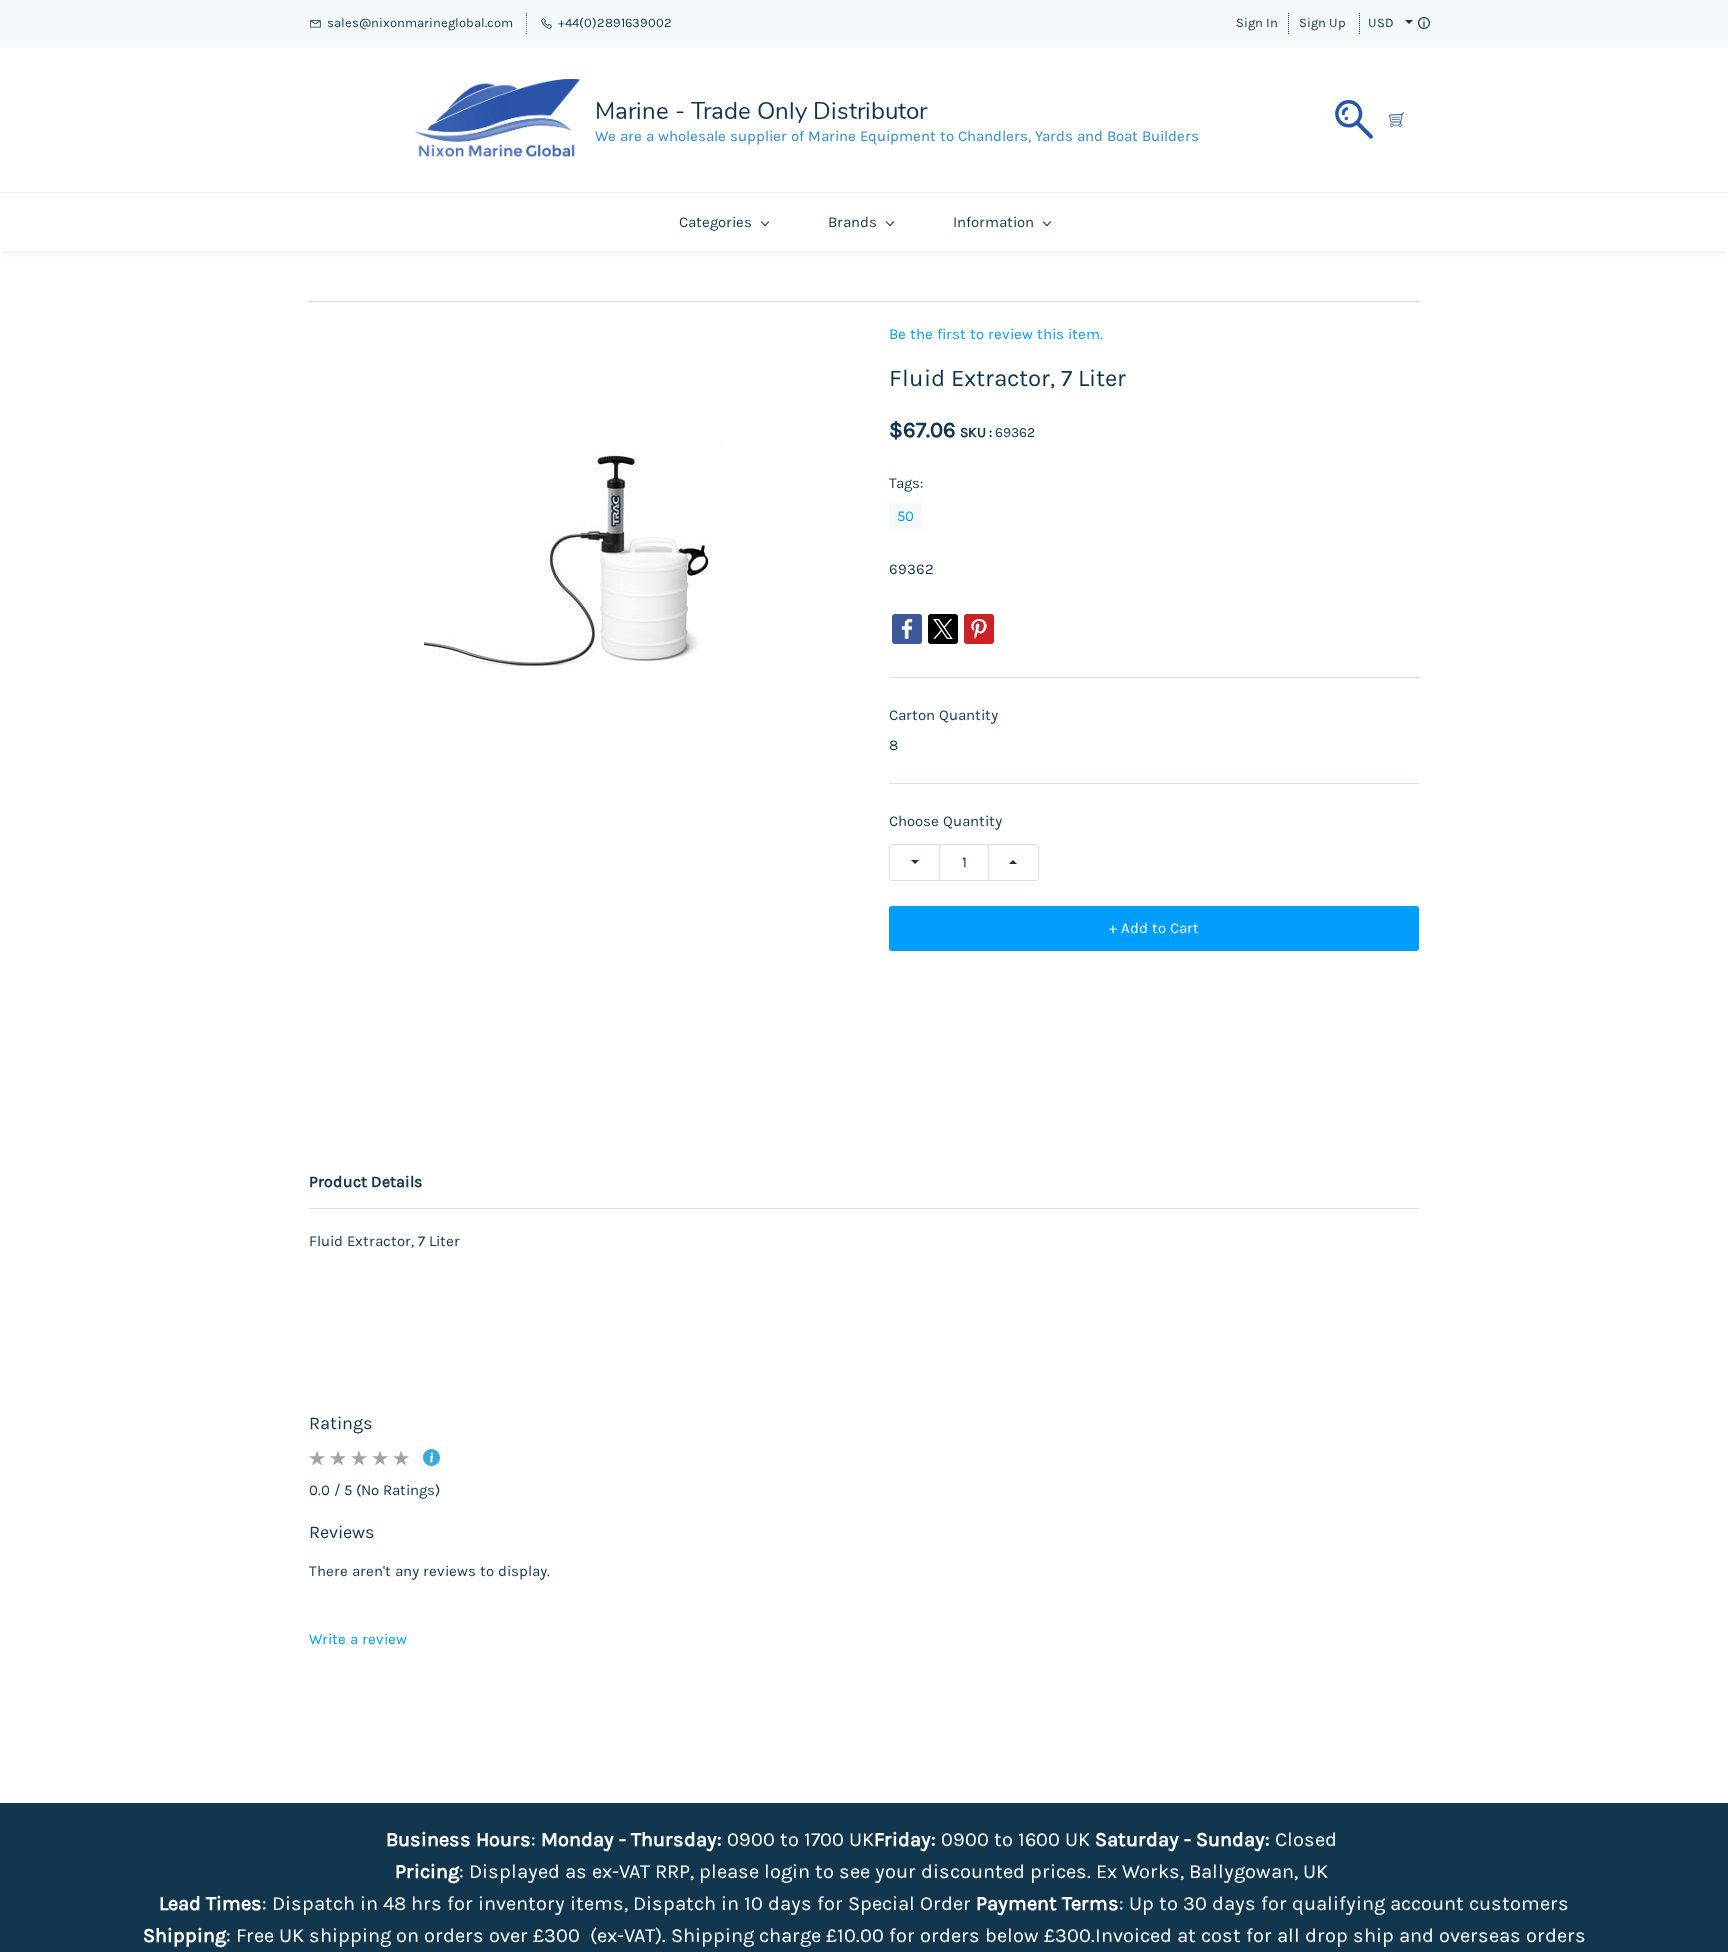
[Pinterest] (979, 629)
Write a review (358, 1639)
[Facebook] (907, 629)
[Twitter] (943, 629)
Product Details (365, 1181)
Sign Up (1322, 22)
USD (1381, 22)
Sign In (1257, 22)
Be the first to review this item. (996, 334)
